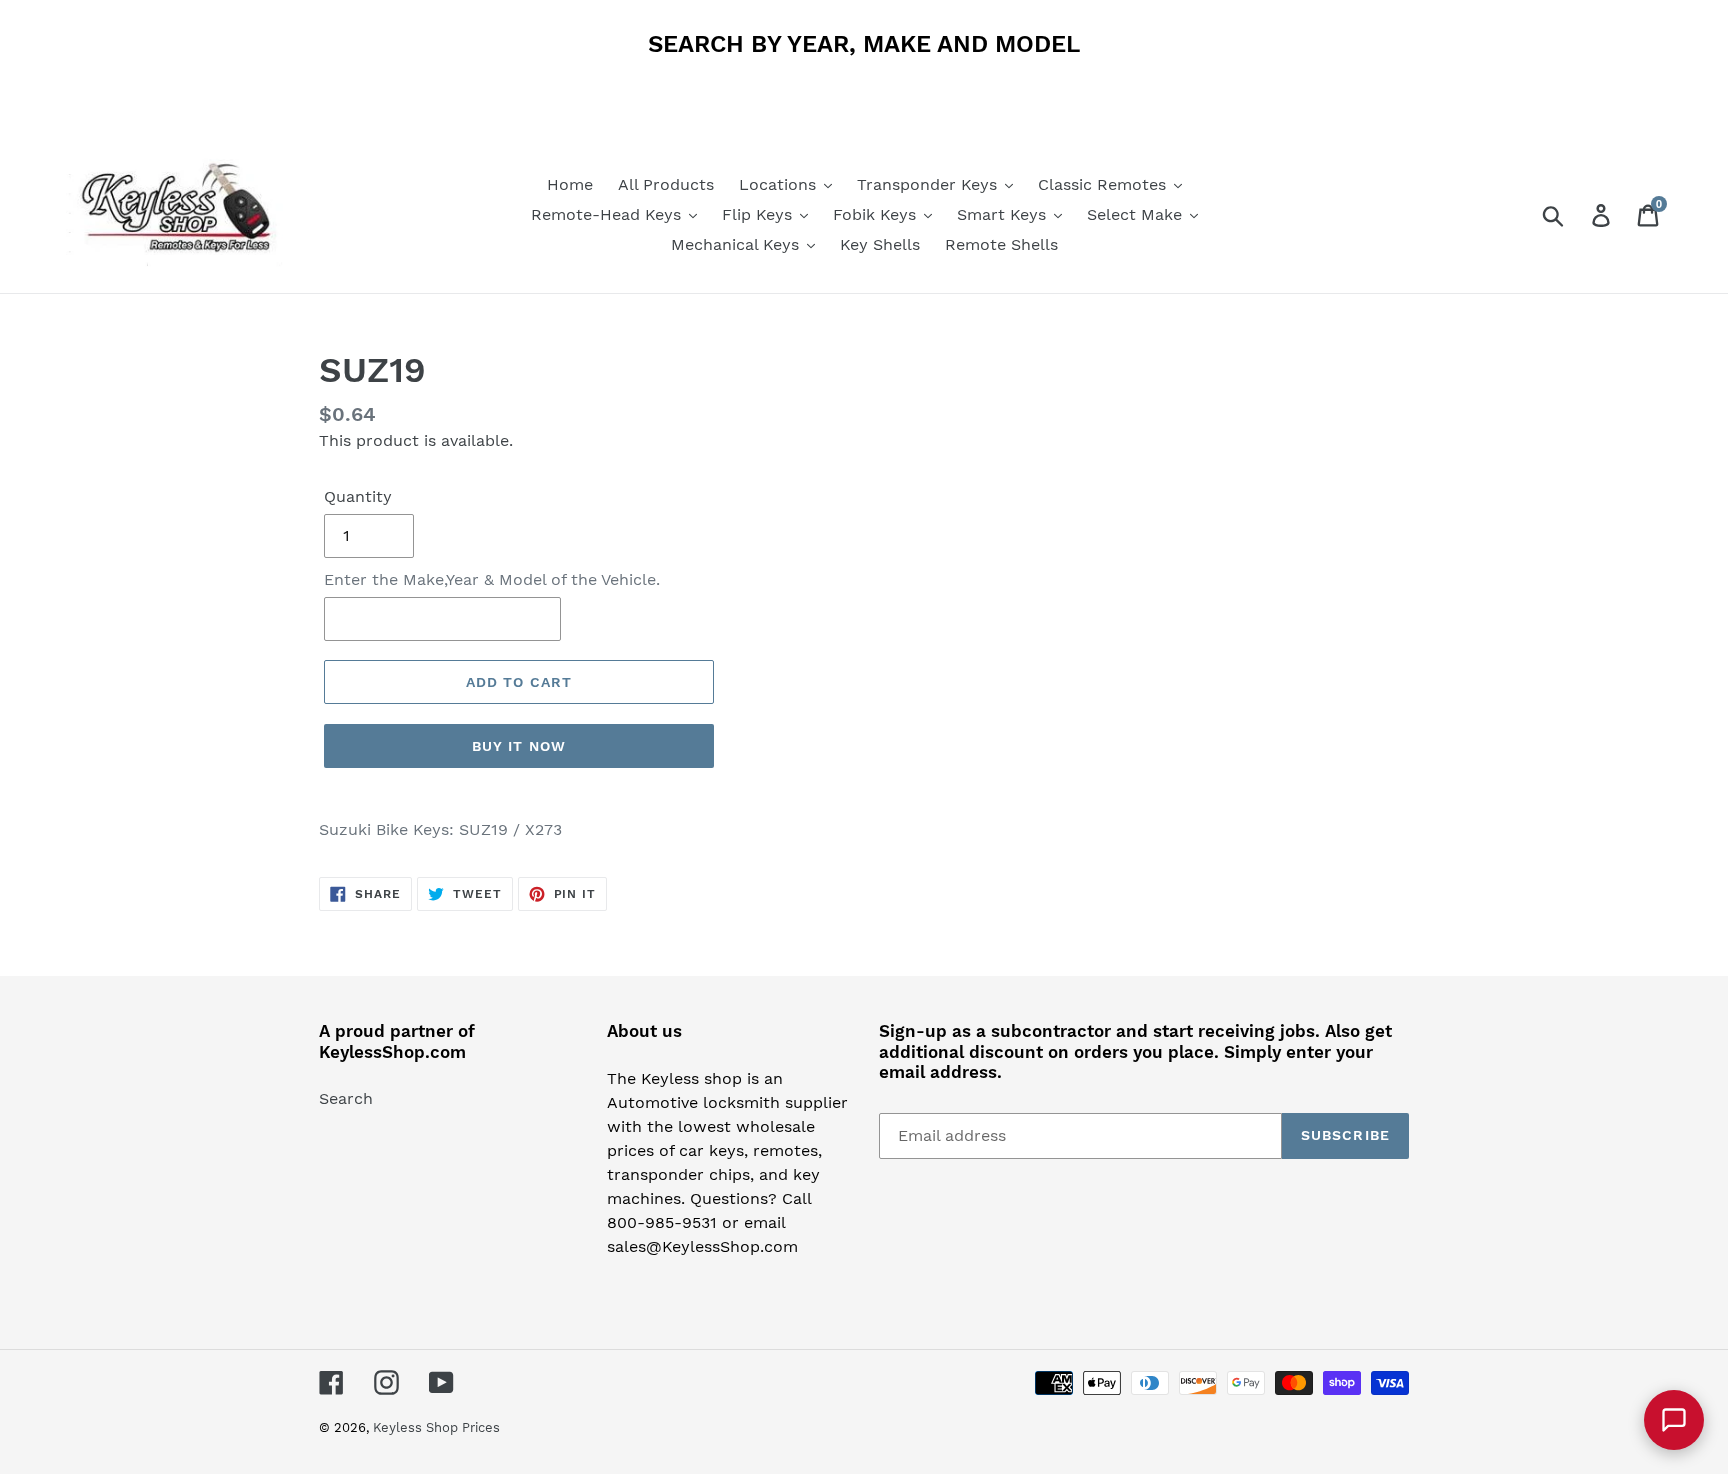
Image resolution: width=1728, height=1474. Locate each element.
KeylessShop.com (392, 1052)
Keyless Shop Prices (436, 1427)
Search (346, 1098)
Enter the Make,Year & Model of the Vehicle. (492, 579)
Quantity (358, 496)
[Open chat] (1674, 1420)
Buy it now (519, 746)
